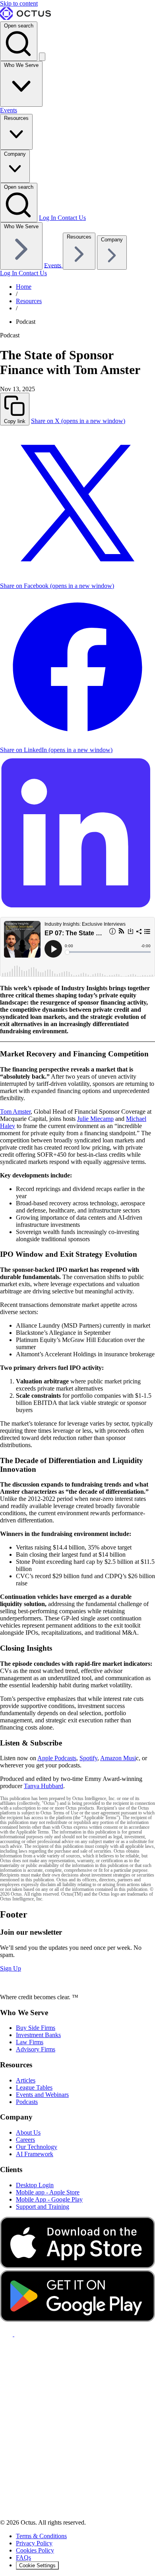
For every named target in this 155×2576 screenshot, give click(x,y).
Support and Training (43, 2207)
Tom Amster (15, 1112)
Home (24, 287)
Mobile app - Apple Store (48, 2192)
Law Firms (30, 2042)
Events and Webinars (42, 2095)
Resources (16, 118)
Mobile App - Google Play (49, 2199)
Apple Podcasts (57, 1758)
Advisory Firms (36, 2049)
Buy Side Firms (36, 2028)
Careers (25, 2140)
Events (9, 110)
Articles (26, 2080)
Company (15, 154)
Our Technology (37, 2147)
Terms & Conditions (41, 2536)
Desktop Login (35, 2185)
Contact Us (72, 218)
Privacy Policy (34, 2543)
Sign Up (11, 1968)
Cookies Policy (35, 2550)
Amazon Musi (118, 1758)
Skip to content (19, 3)
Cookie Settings (37, 2565)
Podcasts (27, 2102)
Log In (48, 218)
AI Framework (35, 2154)
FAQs (23, 2557)
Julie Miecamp (95, 1119)
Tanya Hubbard (44, 1786)
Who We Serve (21, 65)
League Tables (34, 2087)
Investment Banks (38, 2035)
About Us (28, 2132)
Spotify (88, 1758)
